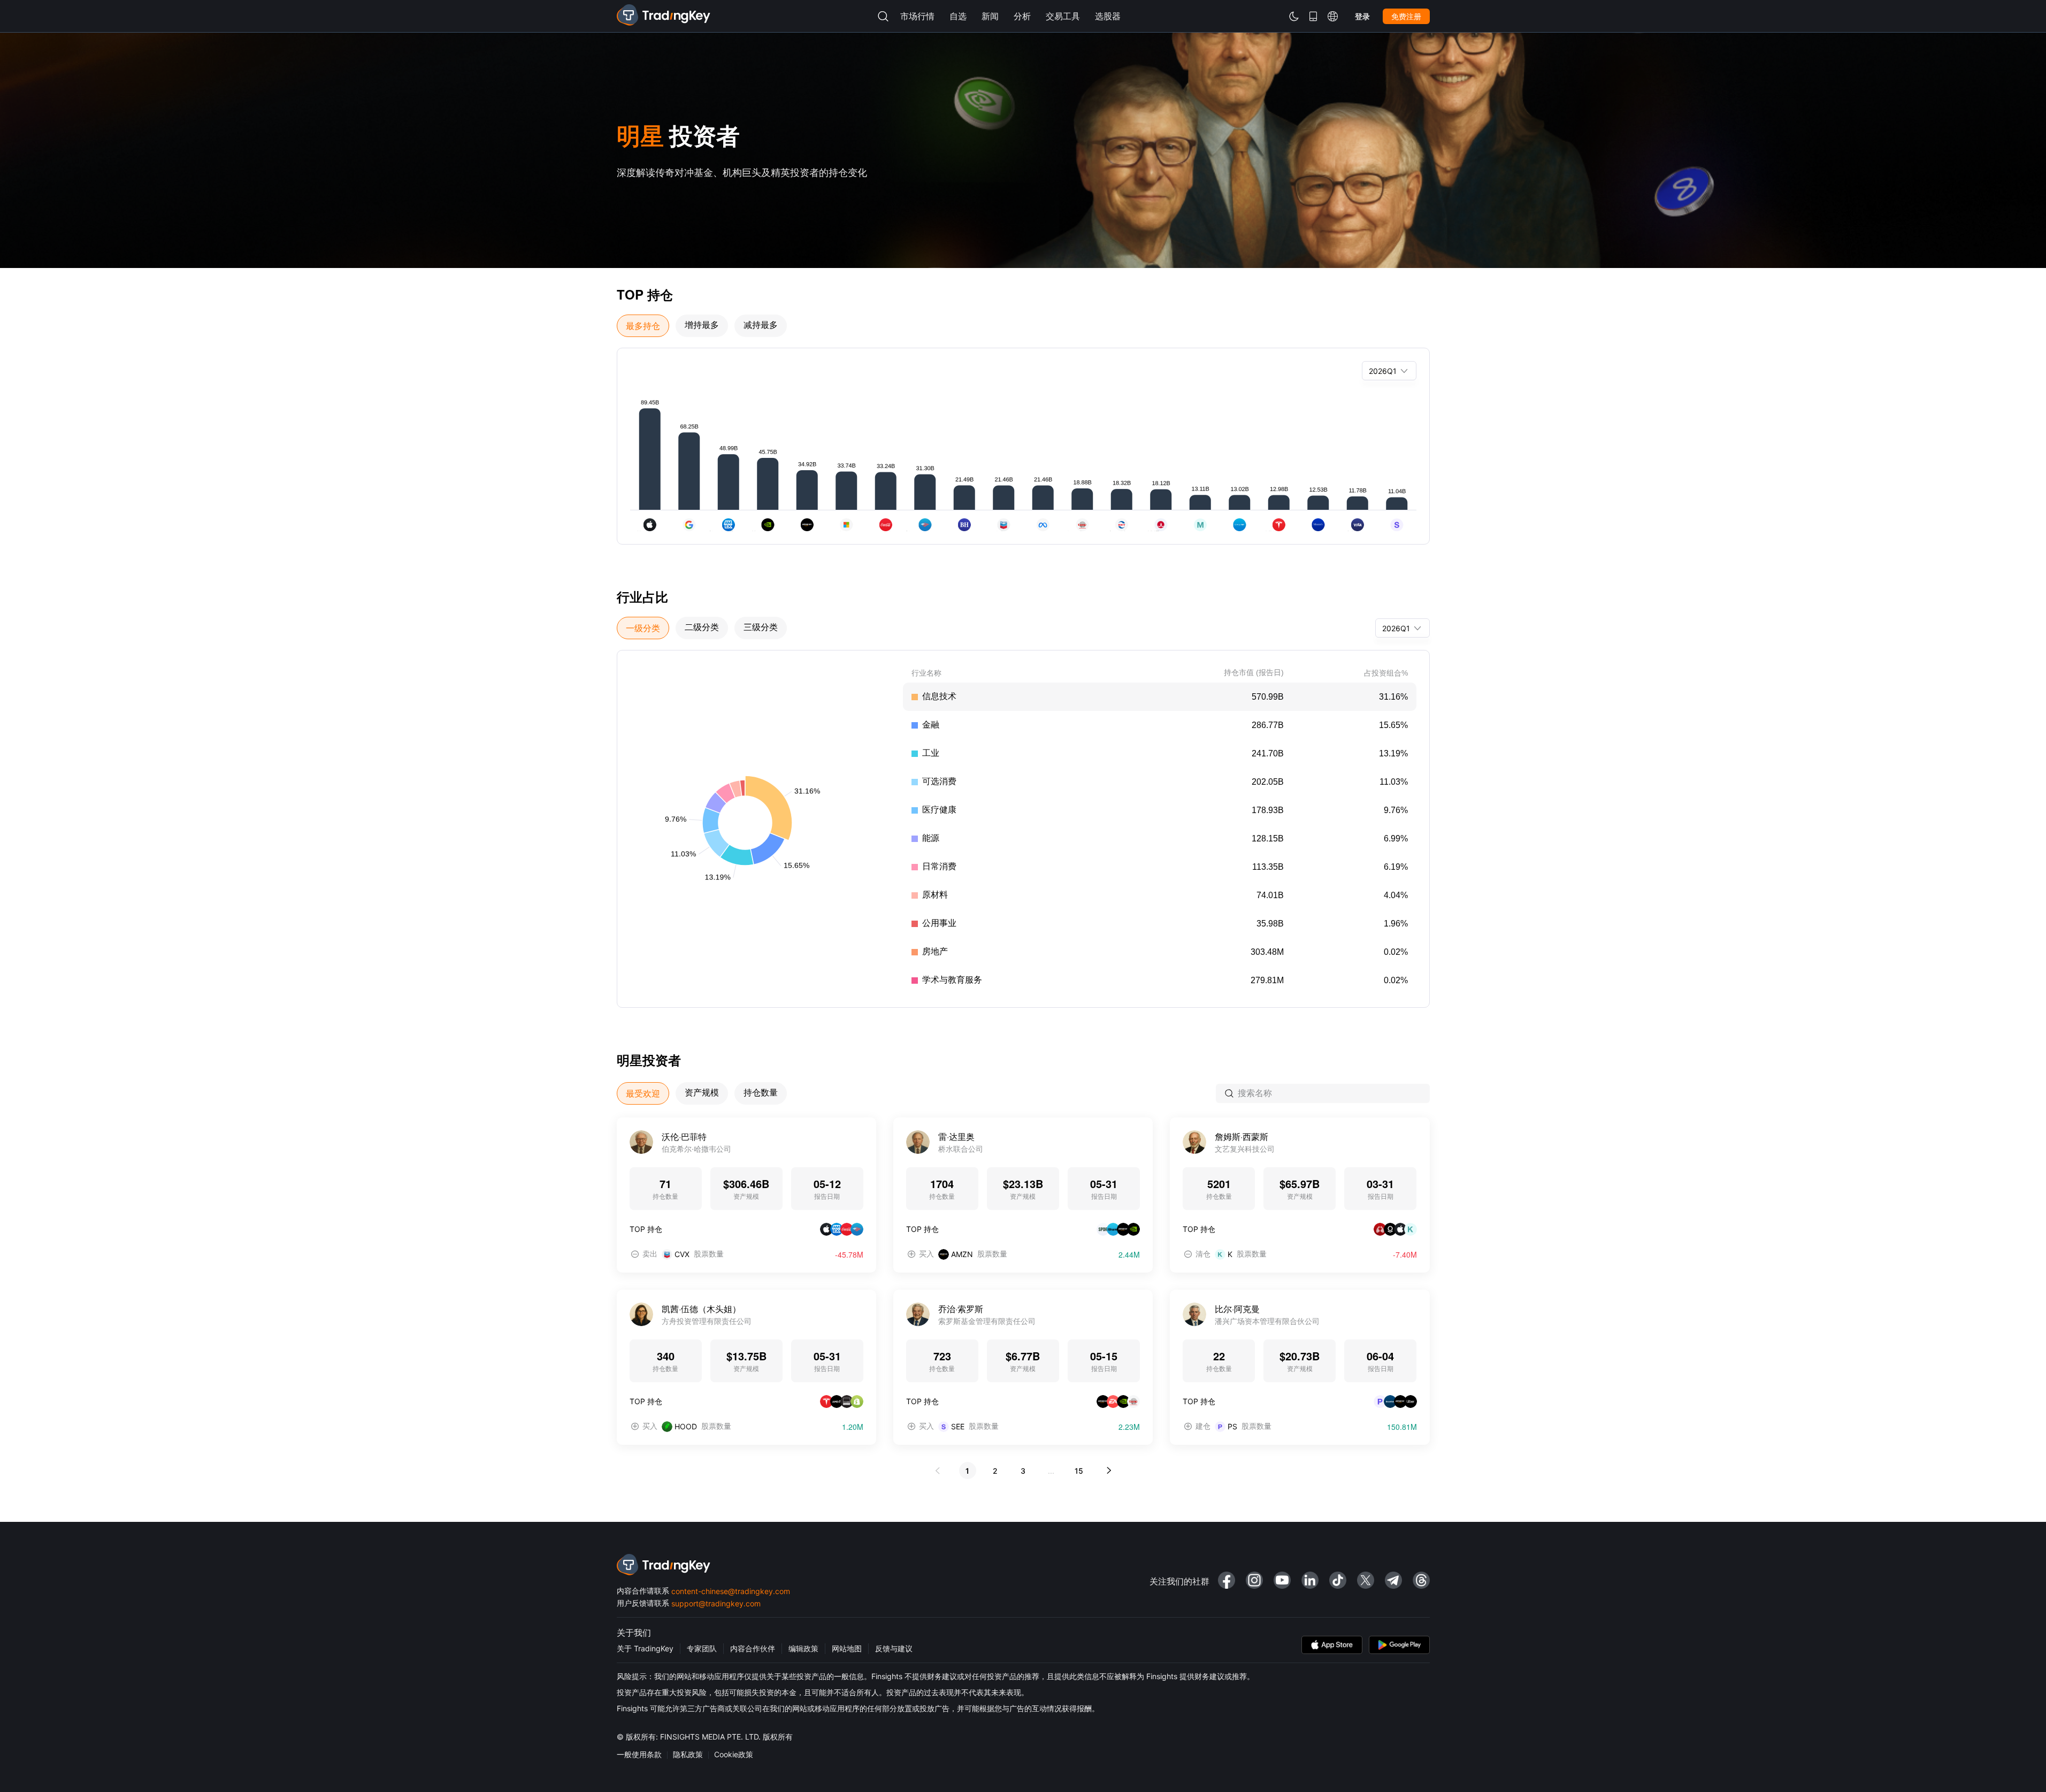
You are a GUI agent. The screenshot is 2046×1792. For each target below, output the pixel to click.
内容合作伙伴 (753, 1648)
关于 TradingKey (645, 1648)
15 (1079, 1471)
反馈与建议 (894, 1648)
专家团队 (702, 1648)
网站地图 (847, 1648)
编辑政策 (803, 1648)
